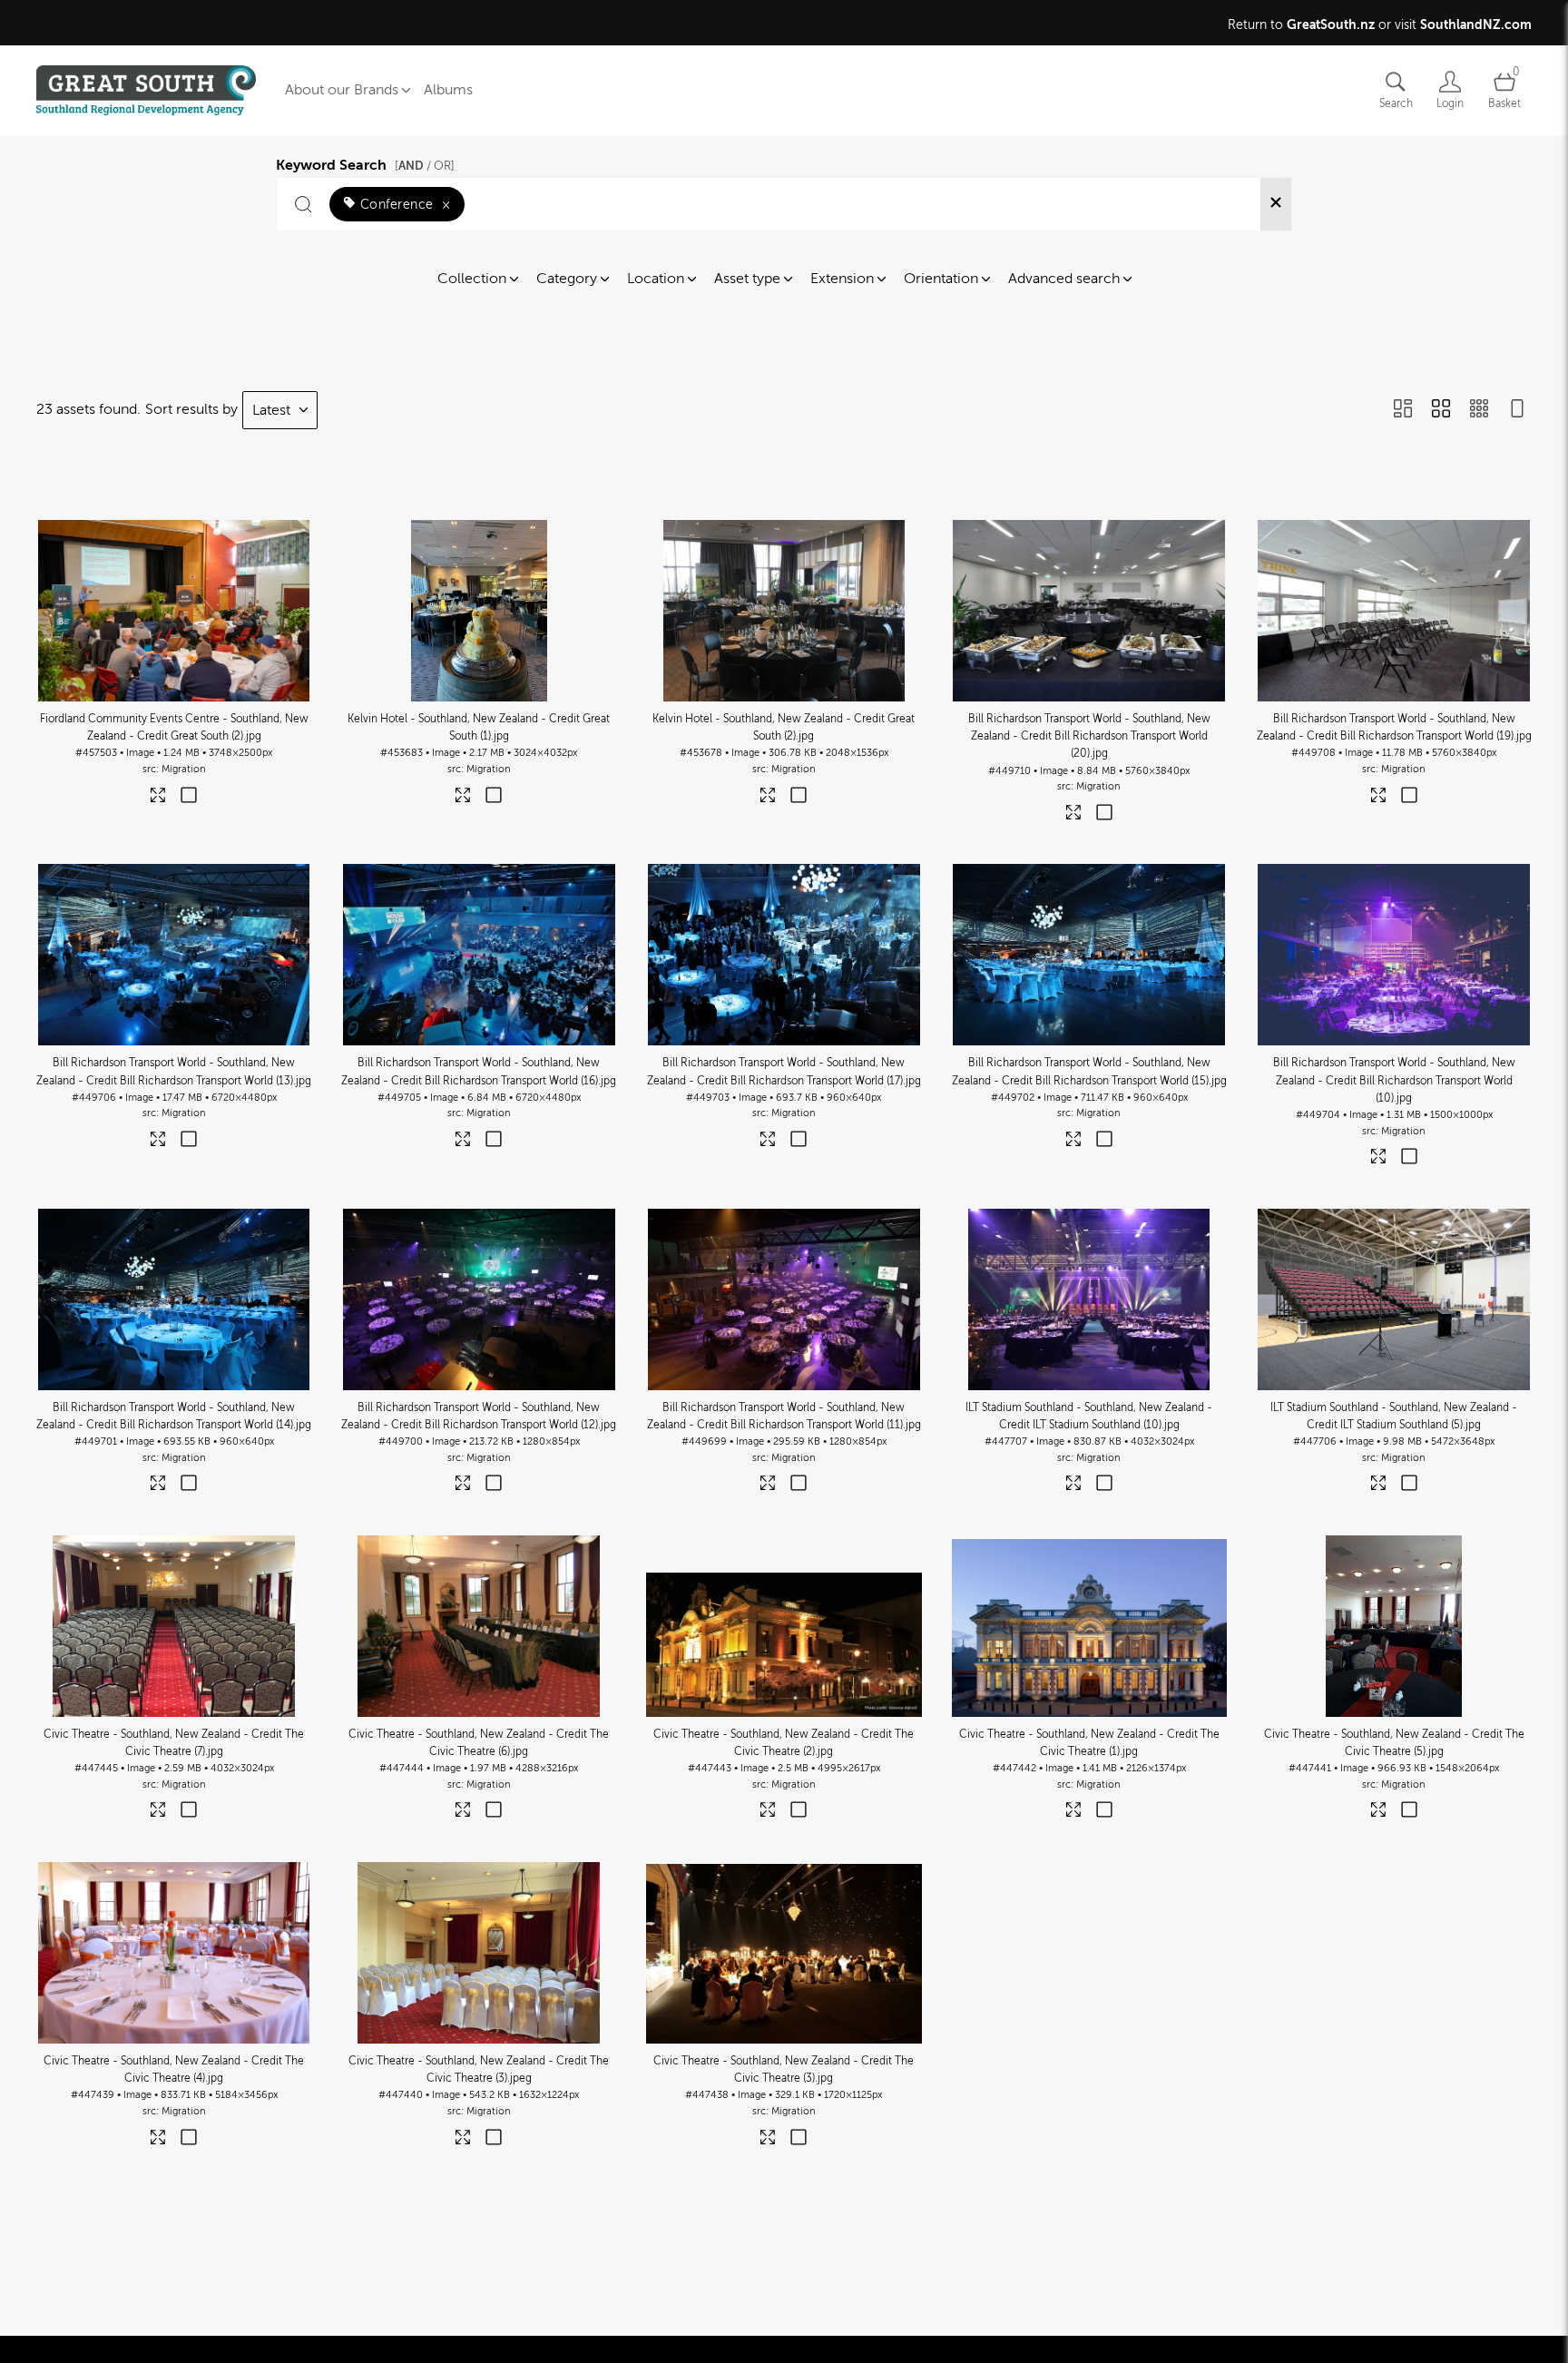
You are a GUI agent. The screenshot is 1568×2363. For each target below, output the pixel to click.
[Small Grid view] (1479, 410)
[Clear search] (1276, 204)
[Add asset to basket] (189, 797)
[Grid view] (1441, 410)
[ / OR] (425, 166)
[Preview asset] (174, 611)
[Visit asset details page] (159, 799)
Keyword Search (365, 162)
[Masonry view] (1403, 410)
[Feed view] (1517, 410)
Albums (448, 90)
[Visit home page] (146, 91)
